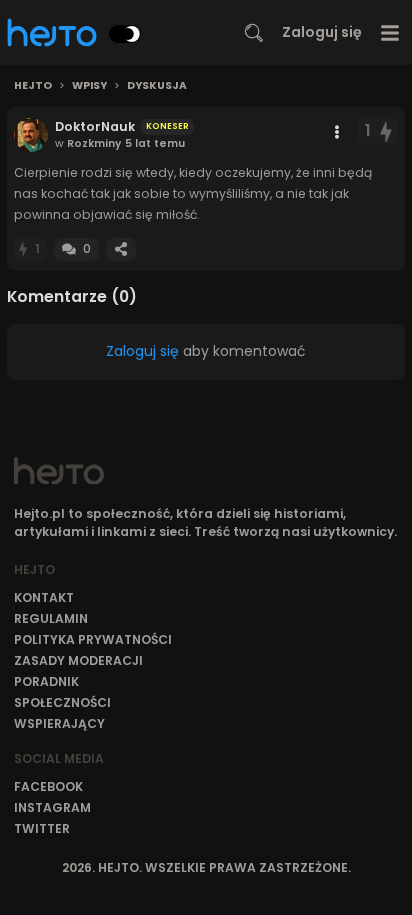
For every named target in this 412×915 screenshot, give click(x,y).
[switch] (125, 34)
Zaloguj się (322, 32)
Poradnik (46, 681)
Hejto (33, 86)
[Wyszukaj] (254, 33)
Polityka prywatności (93, 639)
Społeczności (62, 702)
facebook (48, 786)
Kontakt (44, 597)
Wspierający (59, 723)
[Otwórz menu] (390, 32)
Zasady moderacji (78, 660)
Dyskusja (157, 86)
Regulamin (51, 618)
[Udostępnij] (121, 249)
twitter (42, 828)
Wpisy (89, 86)
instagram (52, 807)
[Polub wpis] (387, 131)
